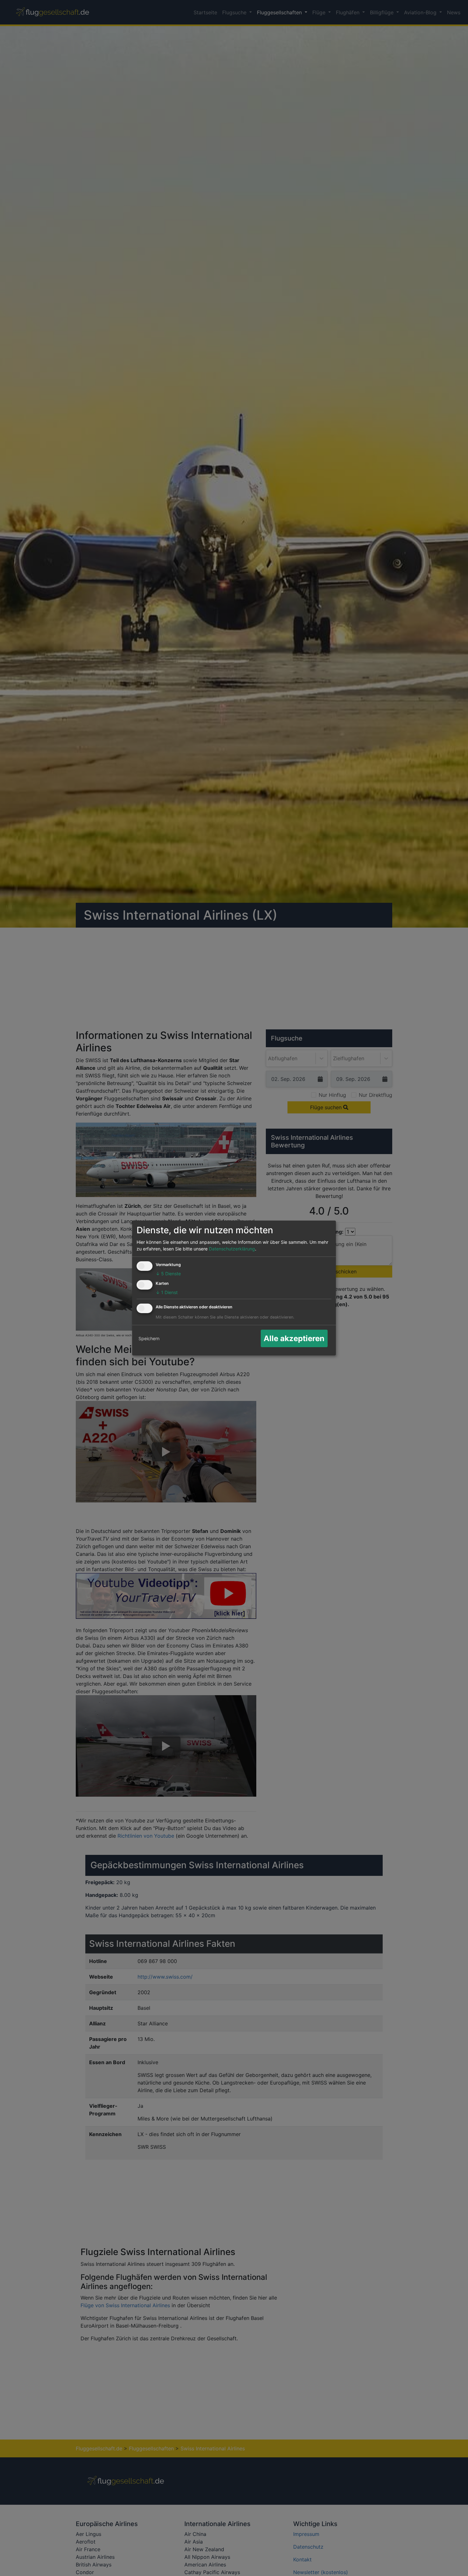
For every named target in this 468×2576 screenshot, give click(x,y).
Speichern (149, 1338)
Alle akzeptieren (294, 1338)
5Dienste (168, 1274)
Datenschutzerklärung (232, 1249)
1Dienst (167, 1292)
